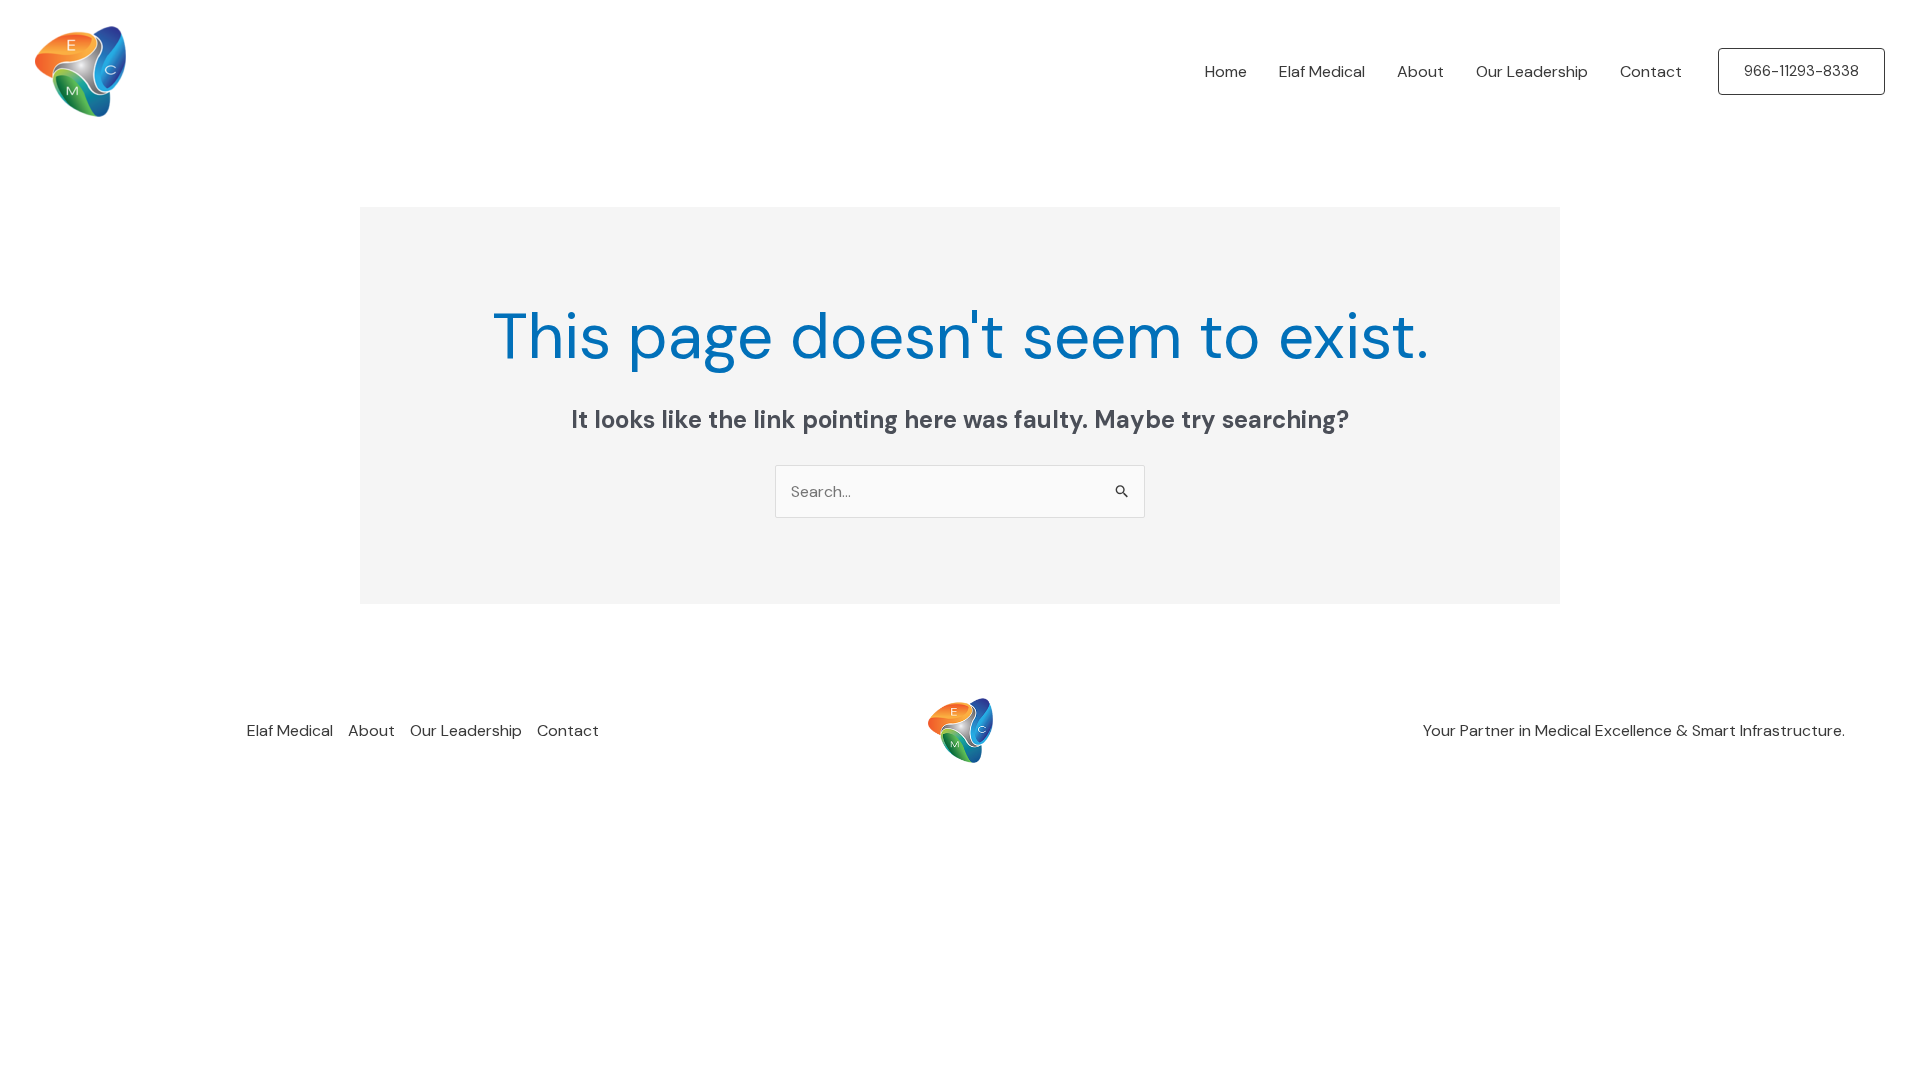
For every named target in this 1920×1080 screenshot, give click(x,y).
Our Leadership (1532, 71)
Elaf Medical (1322, 71)
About (1420, 71)
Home (1226, 71)
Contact (1651, 71)
